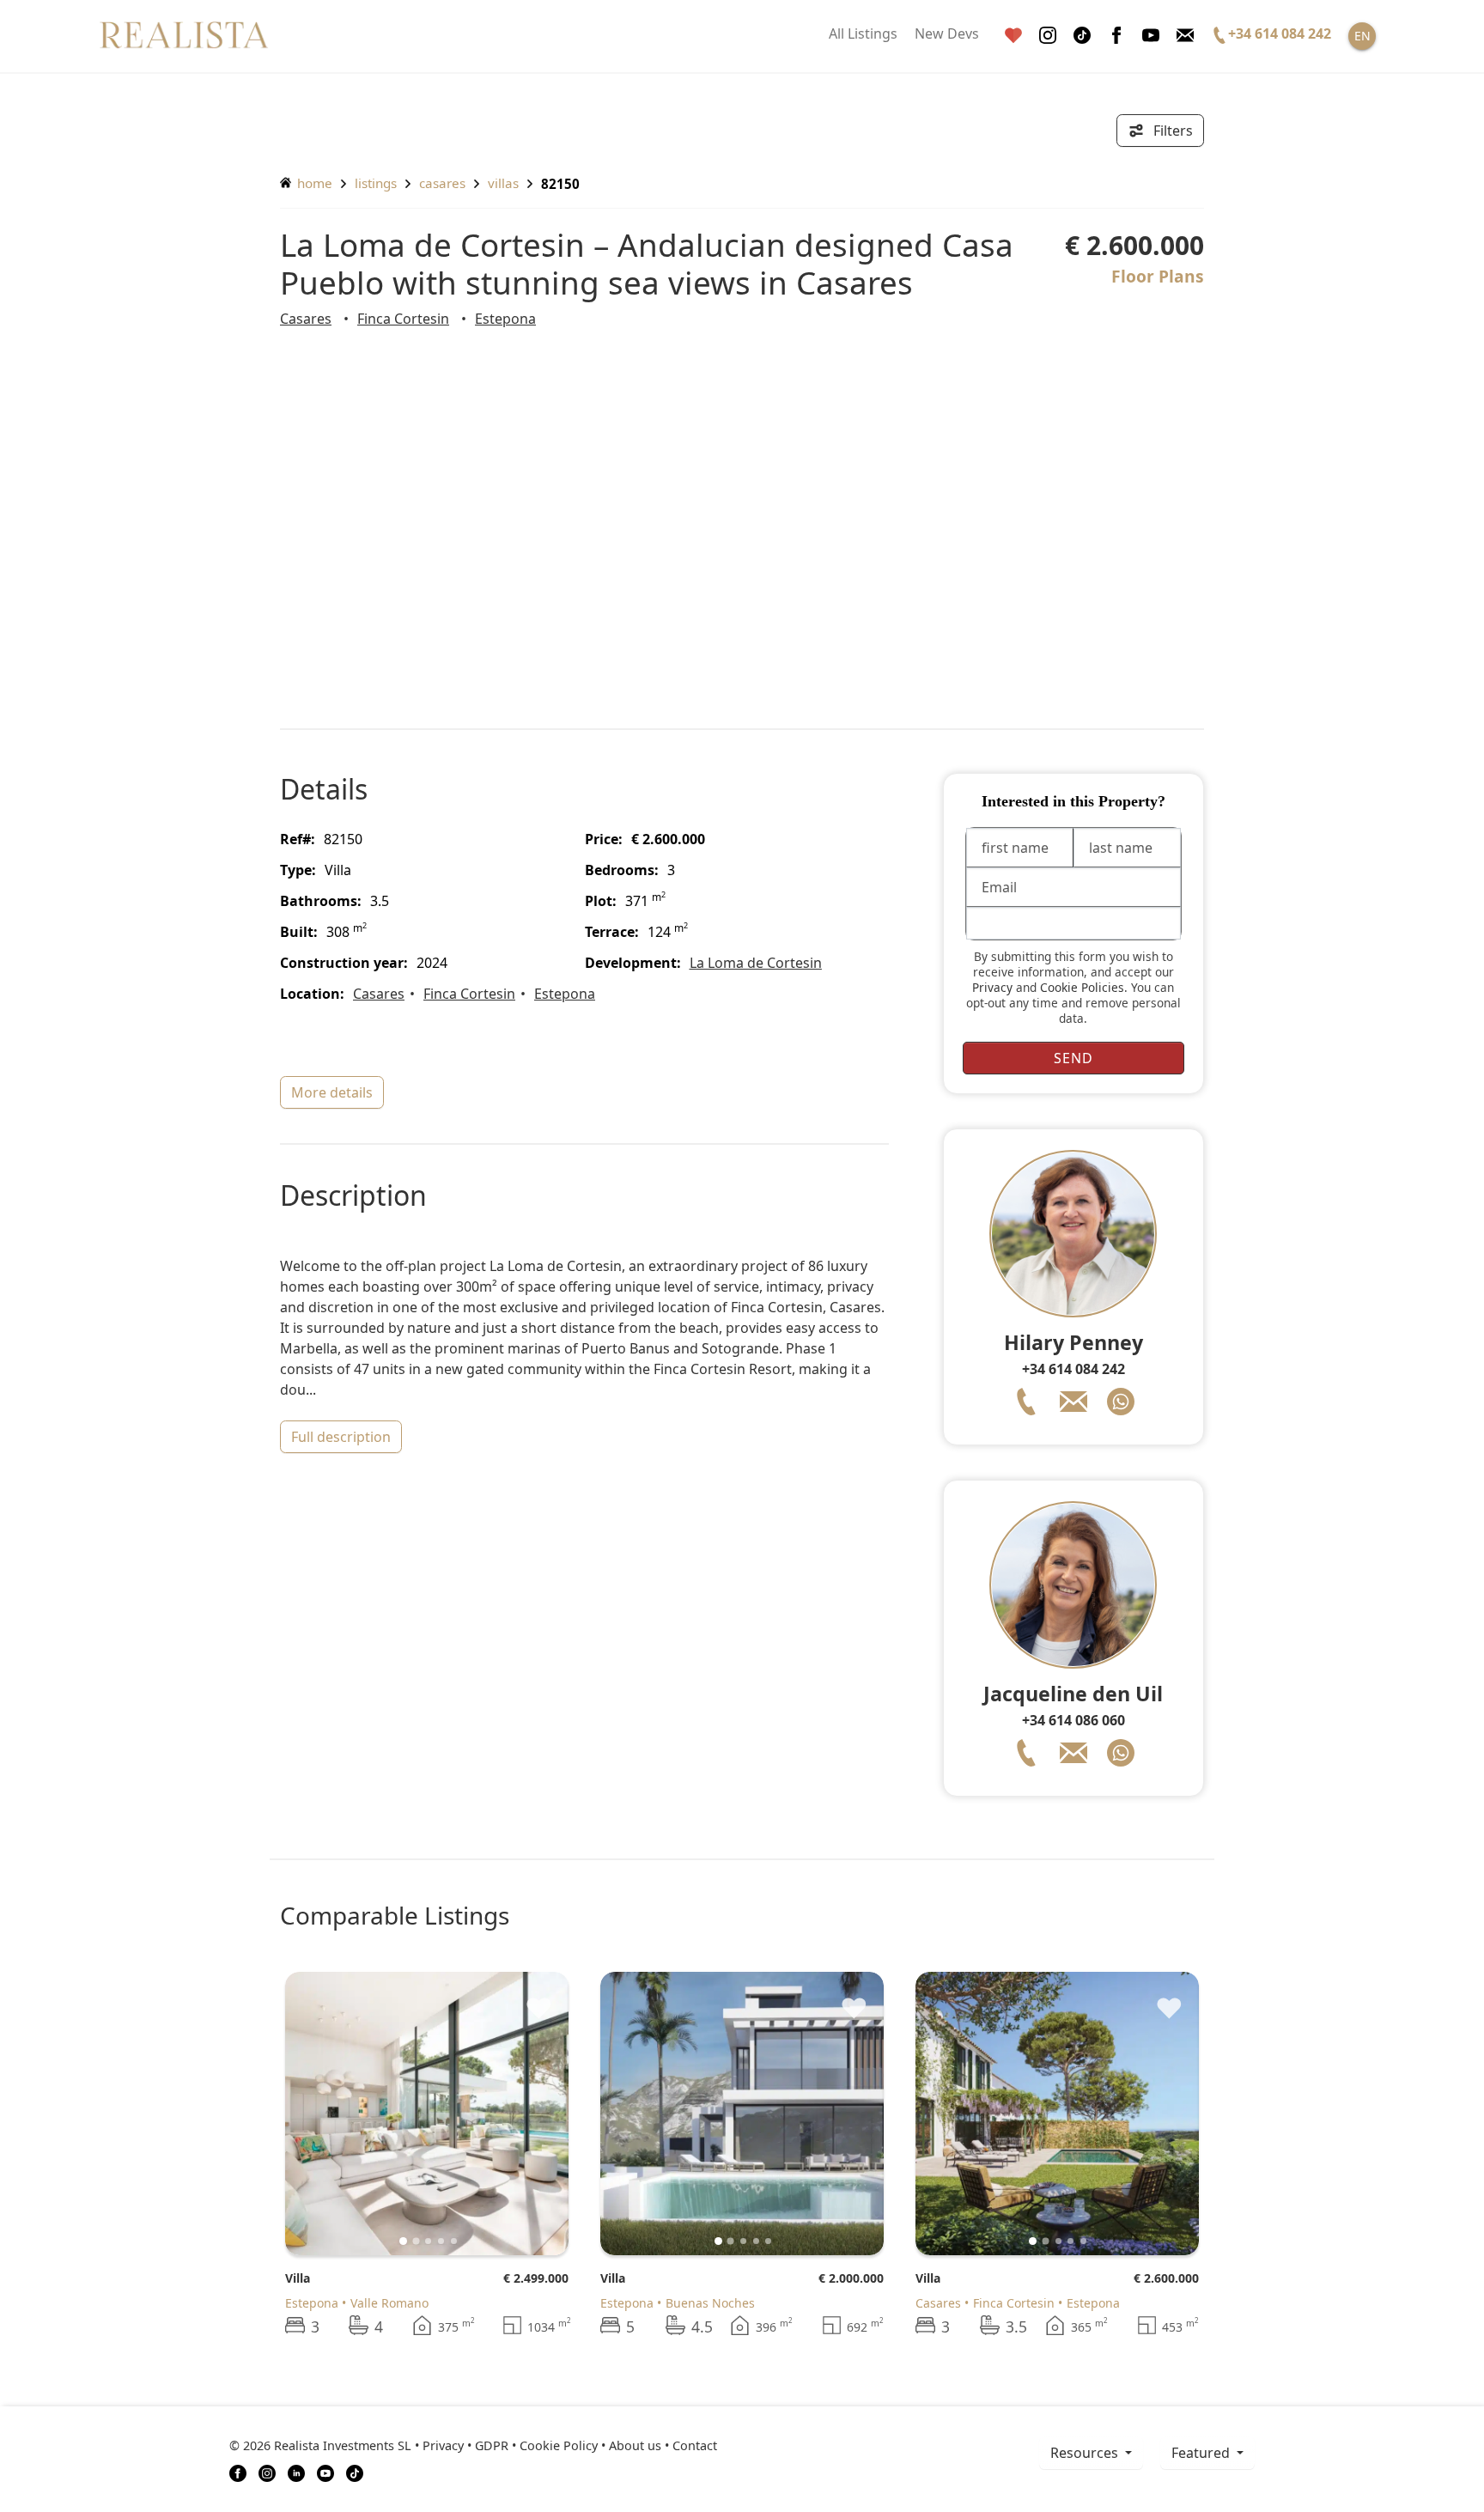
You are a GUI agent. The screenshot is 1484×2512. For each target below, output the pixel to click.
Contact (695, 2445)
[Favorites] (1013, 36)
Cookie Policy (559, 2445)
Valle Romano (389, 2303)
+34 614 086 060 (1073, 1720)
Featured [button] (1202, 2453)
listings (376, 183)
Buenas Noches (710, 2303)
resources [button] (1086, 2453)
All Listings (863, 33)
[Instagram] (1048, 36)
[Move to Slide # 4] (454, 2241)
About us (635, 2445)
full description (341, 1437)
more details (332, 1092)
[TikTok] (355, 2472)
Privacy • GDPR (465, 2445)
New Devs (947, 33)
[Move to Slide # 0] (403, 2241)
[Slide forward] (527, 2114)
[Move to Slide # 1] (416, 2241)
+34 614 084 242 (1073, 1369)
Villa (298, 2278)
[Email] (1185, 36)
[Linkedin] (296, 2472)
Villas (503, 183)
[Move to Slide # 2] (428, 2241)
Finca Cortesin (403, 319)
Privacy (992, 987)
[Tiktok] (1082, 36)
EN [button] (1362, 36)
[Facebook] (1116, 36)
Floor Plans (1158, 276)
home (313, 183)
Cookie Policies (1082, 987)
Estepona (505, 319)
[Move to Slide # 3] (441, 2241)
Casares (442, 183)
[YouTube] (325, 2472)
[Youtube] (1151, 36)
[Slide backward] (327, 2114)
